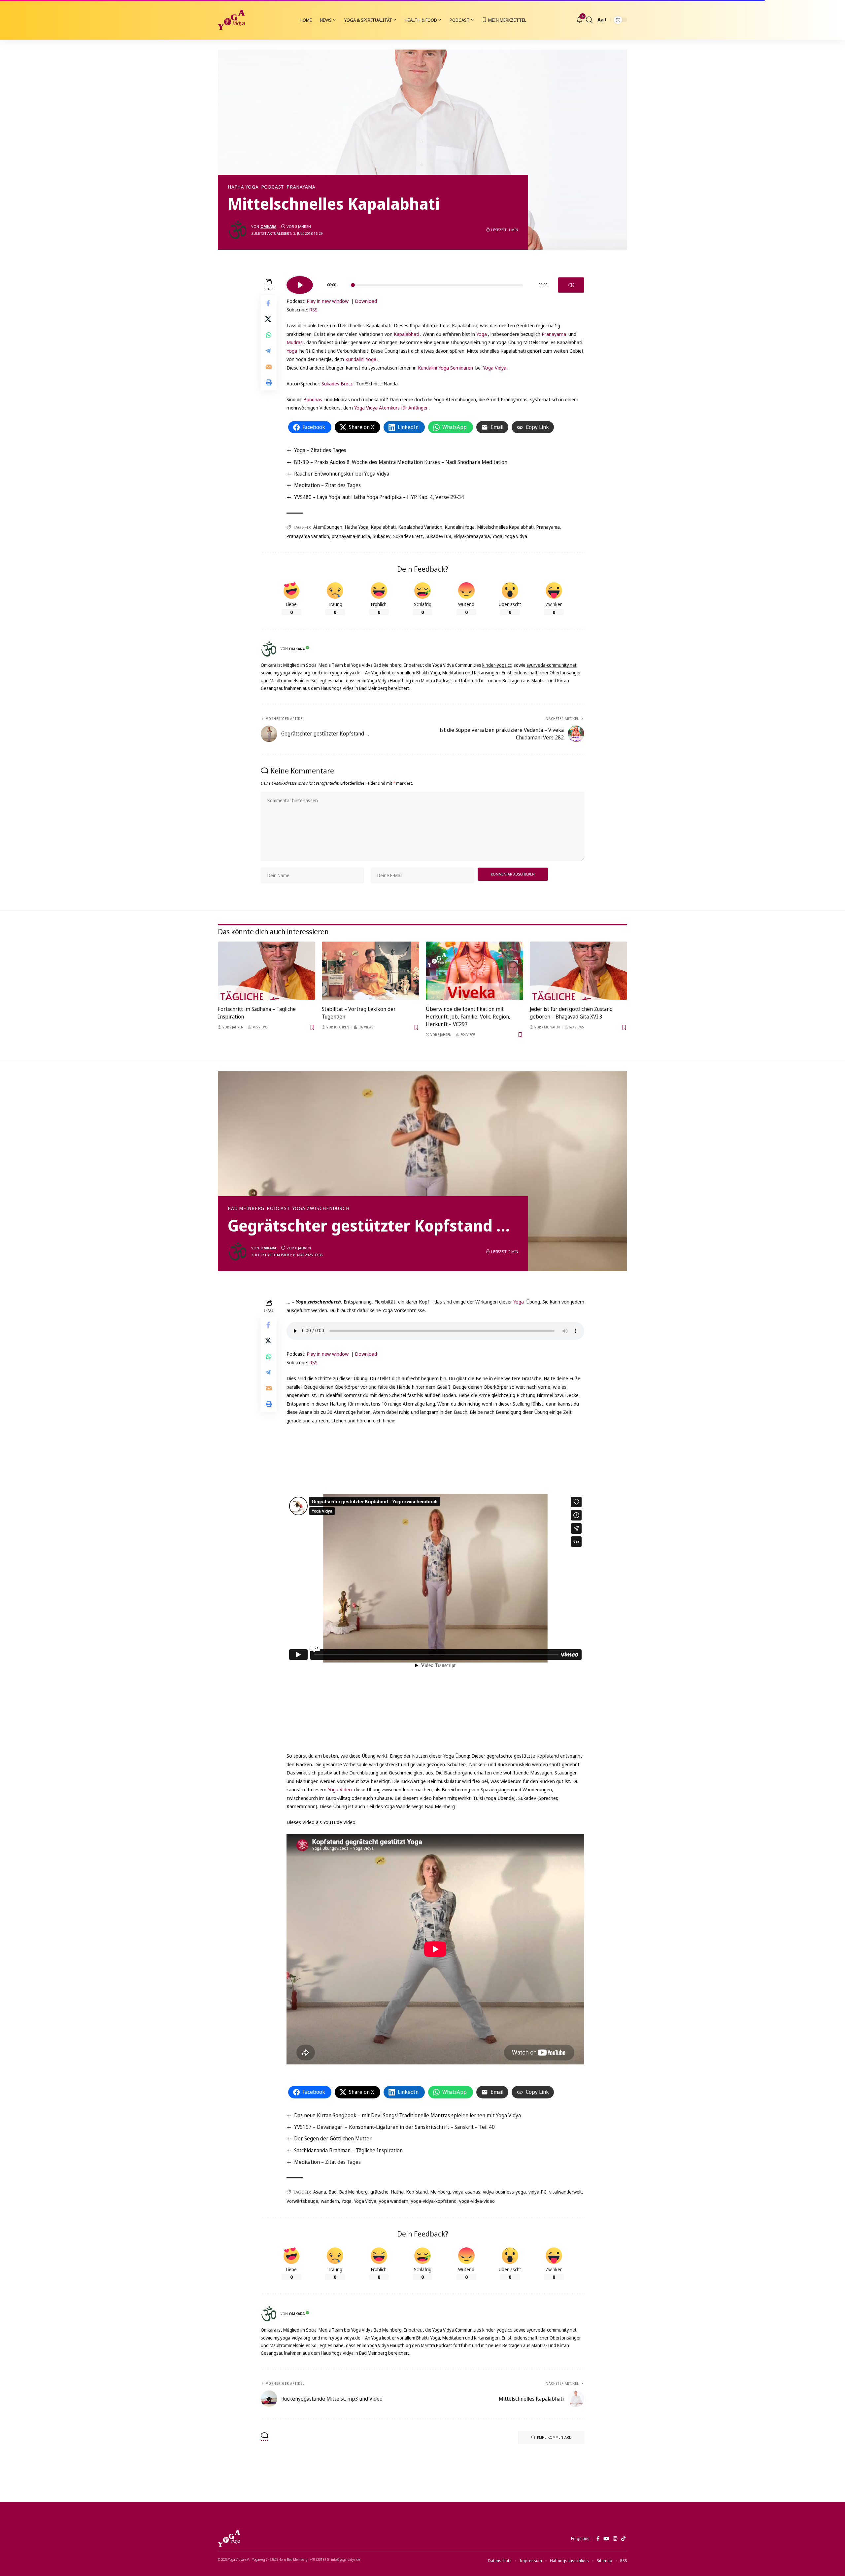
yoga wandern (394, 2201)
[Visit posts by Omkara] (238, 230)
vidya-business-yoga (504, 2192)
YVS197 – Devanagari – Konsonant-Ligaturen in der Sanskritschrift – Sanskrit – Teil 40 (394, 2127)
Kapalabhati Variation (420, 527)
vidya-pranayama (472, 536)
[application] (435, 283)
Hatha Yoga (243, 187)
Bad (333, 2192)
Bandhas (313, 399)
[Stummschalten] (571, 285)
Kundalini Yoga (361, 359)
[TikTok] (623, 2539)
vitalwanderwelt (566, 2192)
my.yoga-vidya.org (292, 673)
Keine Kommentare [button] (554, 2437)
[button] (589, 20)
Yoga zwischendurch (321, 1208)
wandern (330, 2201)
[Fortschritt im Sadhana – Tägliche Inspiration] (267, 971)
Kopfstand (417, 2192)
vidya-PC (538, 2192)
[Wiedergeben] (300, 285)
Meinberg (440, 2192)
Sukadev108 (438, 536)
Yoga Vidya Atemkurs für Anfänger (391, 408)
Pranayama (301, 187)
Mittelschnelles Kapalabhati (506, 527)
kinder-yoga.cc (497, 665)
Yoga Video (340, 1789)
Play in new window (328, 301)
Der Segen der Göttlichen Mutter (333, 2138)
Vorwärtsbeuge (302, 2201)
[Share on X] (269, 319)
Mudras (295, 342)
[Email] (269, 367)
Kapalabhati (406, 334)
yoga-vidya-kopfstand (434, 2201)
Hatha (397, 2192)
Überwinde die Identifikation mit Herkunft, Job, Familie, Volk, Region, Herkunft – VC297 (468, 1017)
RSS (313, 309)
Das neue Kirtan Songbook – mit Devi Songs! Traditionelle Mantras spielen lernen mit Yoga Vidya (407, 2115)
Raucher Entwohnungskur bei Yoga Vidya (342, 474)
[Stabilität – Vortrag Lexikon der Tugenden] (371, 971)
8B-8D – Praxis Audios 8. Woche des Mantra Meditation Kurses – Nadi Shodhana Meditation (401, 462)
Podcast (273, 187)
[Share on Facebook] (269, 303)
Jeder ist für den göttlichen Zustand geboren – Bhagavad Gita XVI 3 (571, 1013)
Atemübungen (328, 527)
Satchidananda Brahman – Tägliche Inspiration (348, 2150)
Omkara (268, 226)
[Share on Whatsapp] (269, 335)
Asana (320, 2192)
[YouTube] (606, 2539)
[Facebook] (598, 2539)
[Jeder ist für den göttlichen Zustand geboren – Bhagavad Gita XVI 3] (578, 971)
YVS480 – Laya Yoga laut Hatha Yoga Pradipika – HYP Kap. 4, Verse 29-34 (379, 497)
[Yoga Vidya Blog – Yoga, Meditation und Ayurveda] (229, 2538)
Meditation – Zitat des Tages (327, 485)
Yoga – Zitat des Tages (320, 450)
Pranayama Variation (308, 536)
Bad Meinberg (246, 1208)
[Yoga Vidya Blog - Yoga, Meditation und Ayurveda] (231, 20)
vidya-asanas (466, 2192)
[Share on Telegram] (269, 351)
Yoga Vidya (495, 368)
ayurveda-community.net (552, 665)
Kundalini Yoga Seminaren (445, 368)
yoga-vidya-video (477, 2201)
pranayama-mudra (351, 536)
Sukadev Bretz (337, 383)
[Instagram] (615, 2539)
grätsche (379, 2192)
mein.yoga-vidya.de (341, 673)
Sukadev (382, 536)
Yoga (482, 334)
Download (366, 301)
